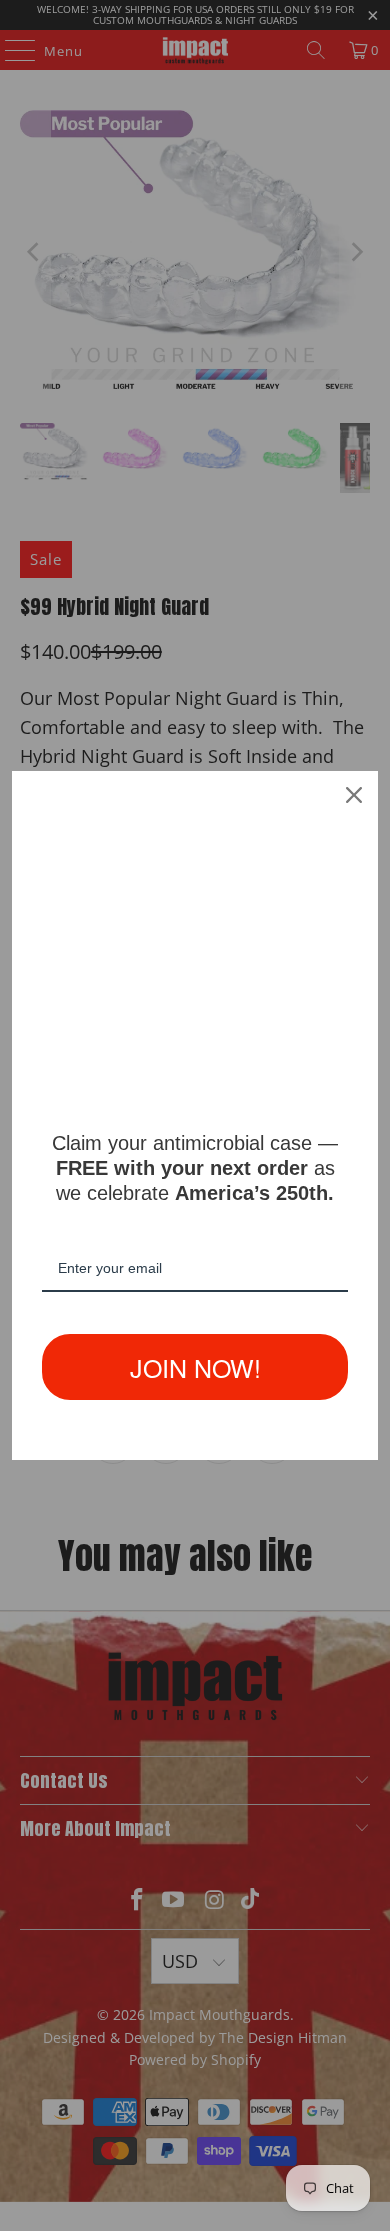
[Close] (354, 795)
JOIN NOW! (195, 1367)
